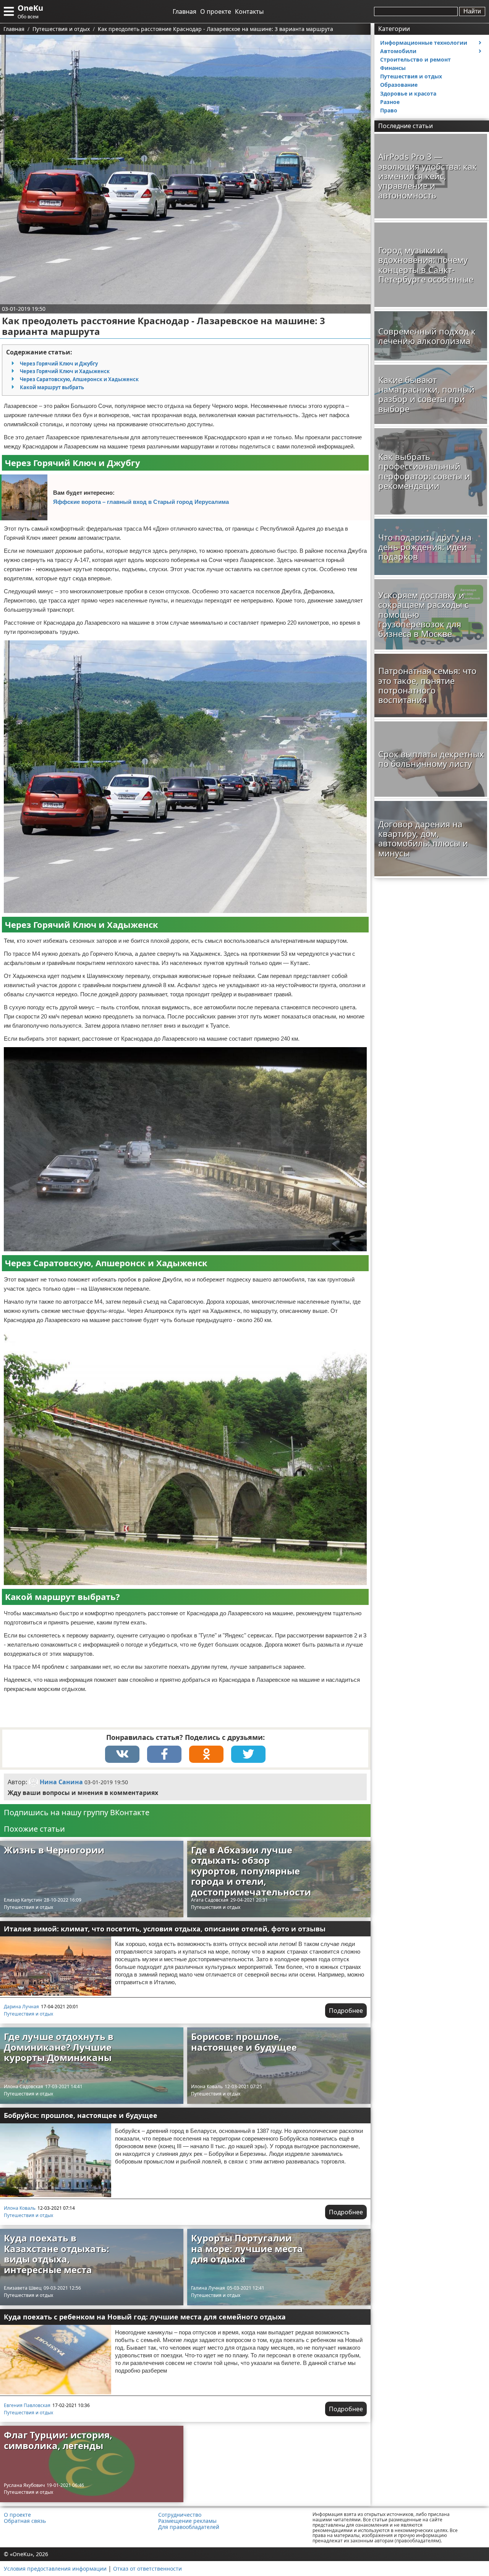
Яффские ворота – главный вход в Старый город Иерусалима (141, 502)
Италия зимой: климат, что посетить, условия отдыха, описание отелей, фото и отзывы (165, 1929)
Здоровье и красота (408, 93)
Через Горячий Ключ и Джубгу (59, 364)
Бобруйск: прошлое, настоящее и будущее (81, 2115)
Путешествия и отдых (28, 1907)
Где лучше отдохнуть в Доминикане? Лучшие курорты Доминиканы (59, 2047)
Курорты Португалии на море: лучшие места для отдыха (247, 2248)
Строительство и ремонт (415, 59)
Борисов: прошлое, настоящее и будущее (244, 2042)
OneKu (30, 8)
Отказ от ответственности (147, 2569)
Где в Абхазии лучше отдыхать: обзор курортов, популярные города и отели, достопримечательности (251, 1871)
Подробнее (346, 2011)
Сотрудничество (180, 2515)
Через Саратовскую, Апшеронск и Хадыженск (79, 379)
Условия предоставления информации (55, 2569)
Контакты (249, 11)
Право (389, 110)
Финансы (393, 68)
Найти (472, 11)
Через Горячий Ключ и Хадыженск (65, 371)
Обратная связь (25, 2521)
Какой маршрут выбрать (52, 387)
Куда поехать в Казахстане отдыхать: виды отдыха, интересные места (57, 2254)
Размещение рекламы (187, 2521)
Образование (399, 85)
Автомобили (398, 51)
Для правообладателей (189, 2527)
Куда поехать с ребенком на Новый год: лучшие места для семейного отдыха (145, 2317)
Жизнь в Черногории (54, 1850)
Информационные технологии (424, 43)
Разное (390, 102)
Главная (185, 11)
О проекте (216, 11)
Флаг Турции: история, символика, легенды (58, 2440)
